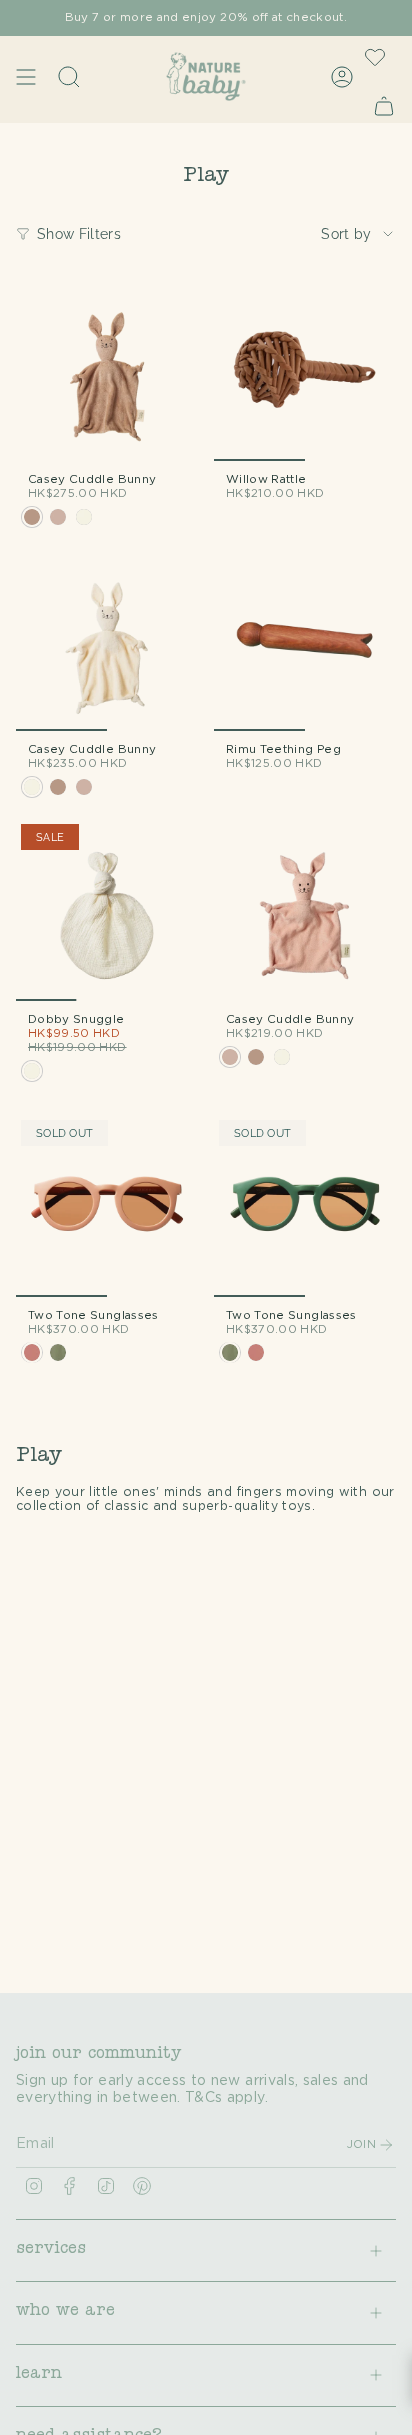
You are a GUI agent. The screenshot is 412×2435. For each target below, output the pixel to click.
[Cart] (384, 105)
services (51, 2250)
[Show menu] (26, 76)
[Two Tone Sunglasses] (107, 1206)
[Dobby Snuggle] (107, 910)
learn (39, 2375)
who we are (65, 2312)
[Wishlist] (375, 57)
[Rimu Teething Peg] (305, 640)
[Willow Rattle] (305, 370)
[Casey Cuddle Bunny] (107, 370)
